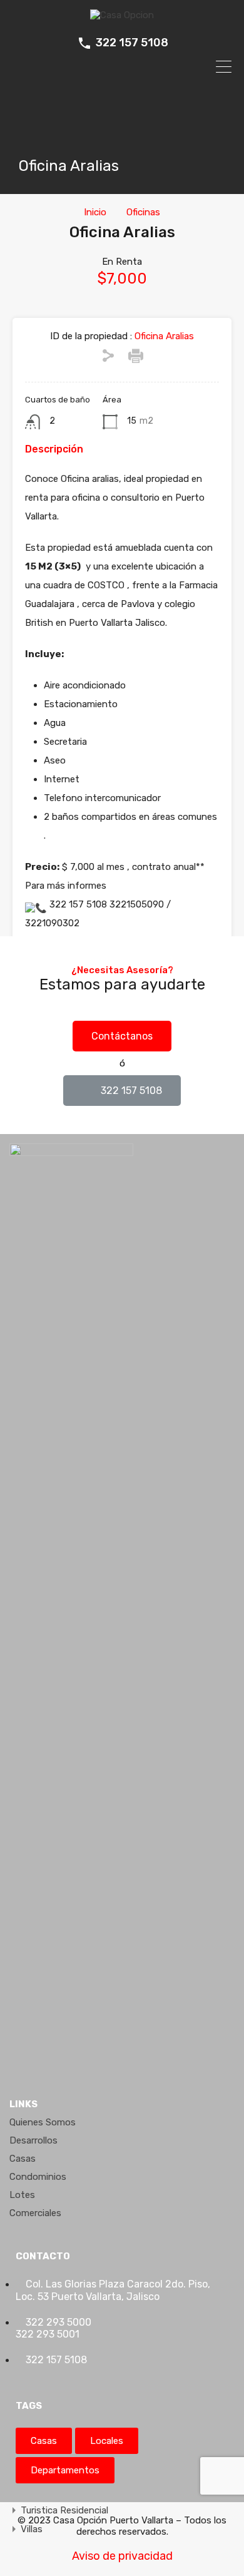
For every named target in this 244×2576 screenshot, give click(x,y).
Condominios (38, 2177)
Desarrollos (33, 2140)
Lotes (22, 2195)
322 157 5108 (132, 43)
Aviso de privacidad (122, 2556)
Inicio (95, 212)
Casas (23, 2159)
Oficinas (143, 212)
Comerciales (35, 2213)
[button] (122, 1036)
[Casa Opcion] (122, 15)
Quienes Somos (43, 2122)
